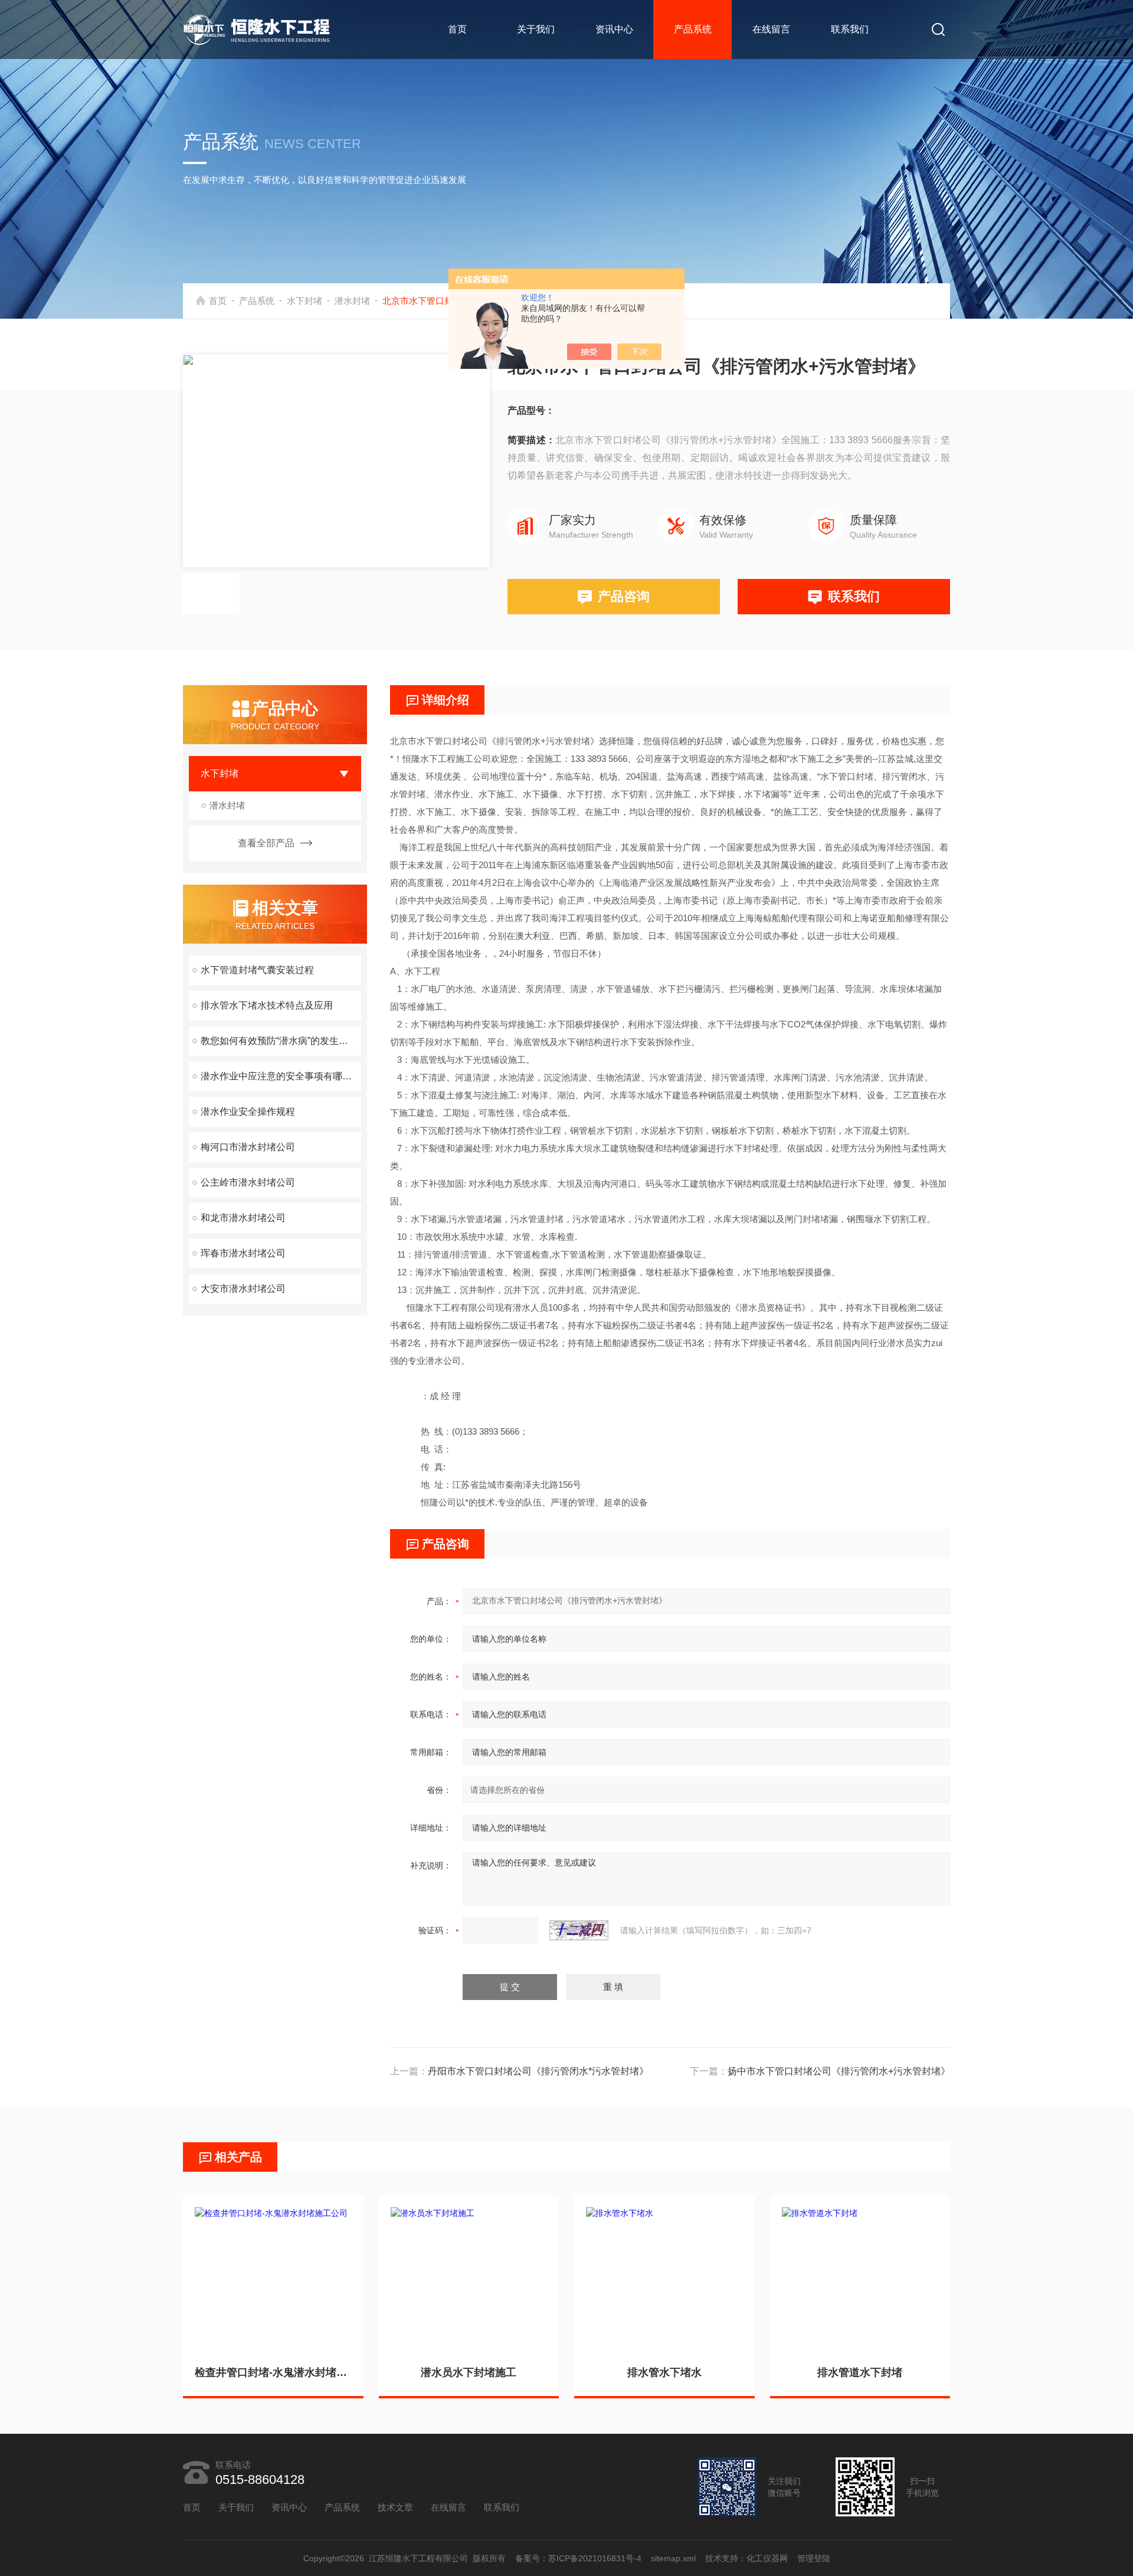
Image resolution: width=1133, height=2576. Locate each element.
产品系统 (693, 29)
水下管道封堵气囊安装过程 (257, 970)
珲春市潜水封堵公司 (243, 1253)
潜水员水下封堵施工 (469, 2372)
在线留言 (771, 29)
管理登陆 (814, 2558)
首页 (457, 29)
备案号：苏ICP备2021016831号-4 (578, 2558)
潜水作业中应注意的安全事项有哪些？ (281, 1076)
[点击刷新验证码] (579, 1930)
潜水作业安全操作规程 (248, 1112)
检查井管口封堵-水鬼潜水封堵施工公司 (273, 2372)
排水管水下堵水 (664, 2372)
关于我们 (536, 29)
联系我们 (850, 29)
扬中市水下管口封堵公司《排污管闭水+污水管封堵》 (839, 2071)
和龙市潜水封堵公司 (243, 1218)
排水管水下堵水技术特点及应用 (267, 1005)
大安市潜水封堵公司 (243, 1289)
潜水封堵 (352, 301)
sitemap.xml (673, 2558)
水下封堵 (304, 301)
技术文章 (395, 2507)
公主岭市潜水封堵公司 (248, 1182)
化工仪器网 (767, 2558)
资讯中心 (614, 29)
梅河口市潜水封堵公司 (248, 1147)
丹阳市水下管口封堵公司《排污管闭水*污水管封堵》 (538, 2071)
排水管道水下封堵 (860, 2372)
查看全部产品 (266, 843)
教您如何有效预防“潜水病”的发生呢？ (279, 1041)
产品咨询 (624, 596)
